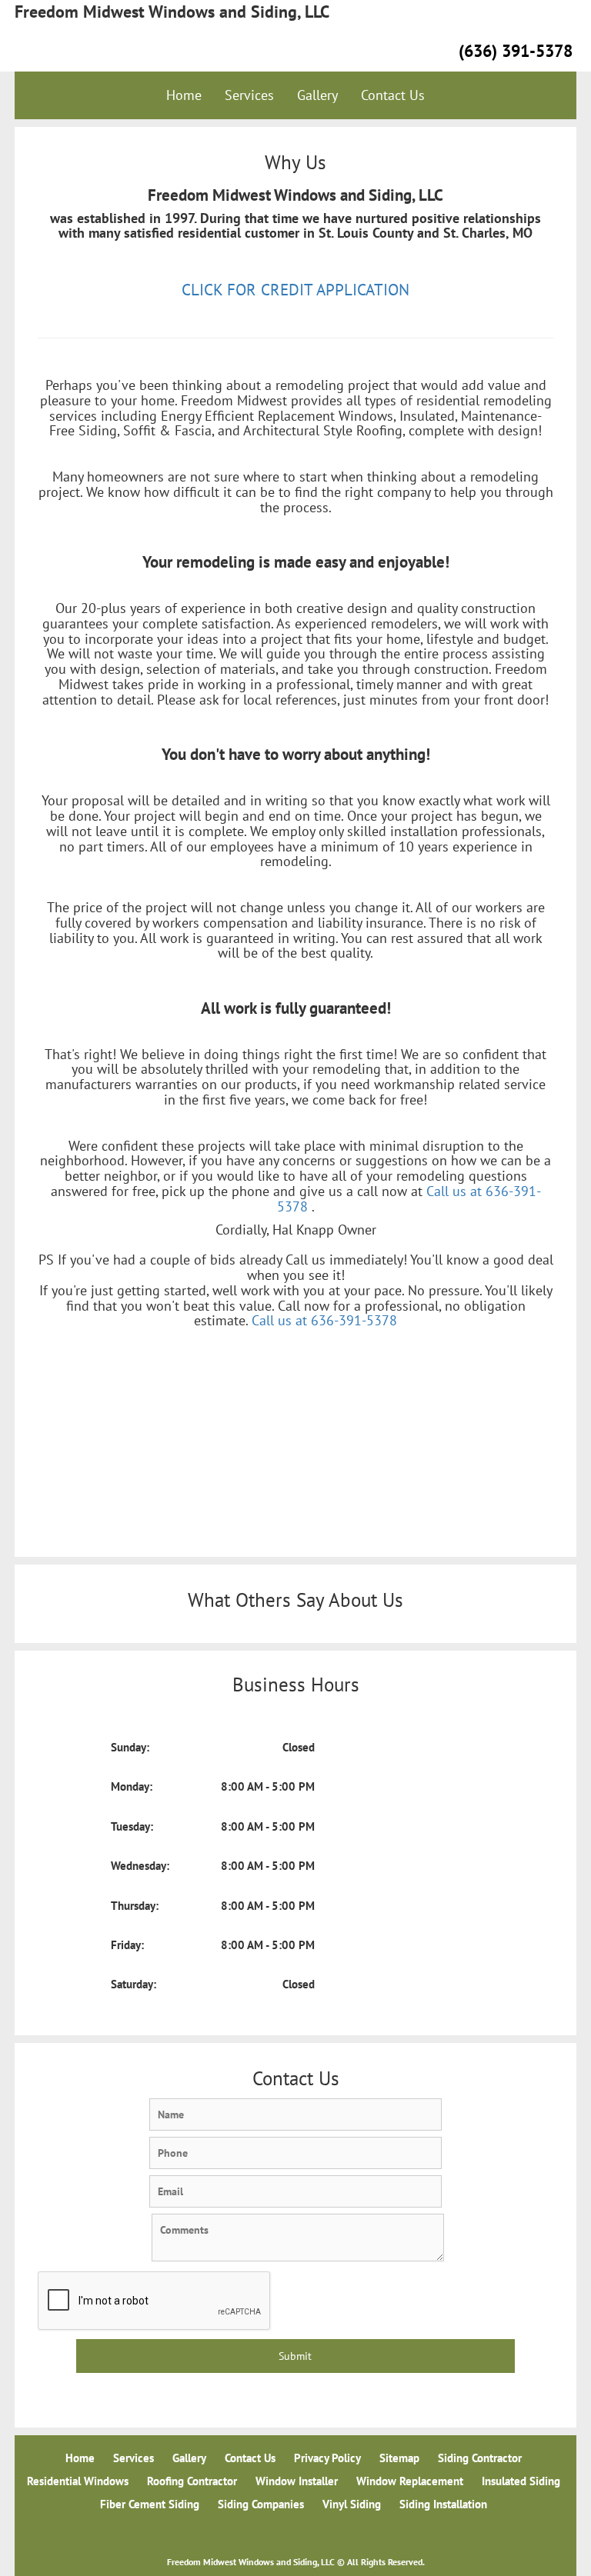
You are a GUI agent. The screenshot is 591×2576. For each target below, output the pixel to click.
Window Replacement (410, 2481)
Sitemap (399, 2458)
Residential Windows (78, 2481)
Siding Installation (443, 2504)
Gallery (317, 95)
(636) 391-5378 (516, 51)
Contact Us (393, 95)
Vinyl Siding (352, 2504)
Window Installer (297, 2481)
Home (184, 95)
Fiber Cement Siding (150, 2504)
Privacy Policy (327, 2458)
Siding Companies (261, 2504)
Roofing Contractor (192, 2481)
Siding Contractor (480, 2458)
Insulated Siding (521, 2481)
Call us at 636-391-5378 (324, 1320)
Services (249, 95)
